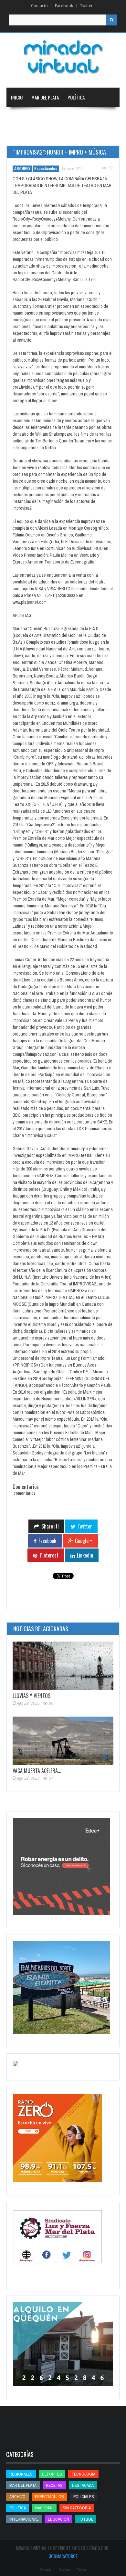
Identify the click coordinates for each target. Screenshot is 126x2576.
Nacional (51, 117)
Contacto (39, 6)
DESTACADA (83, 2485)
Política (76, 97)
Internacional (84, 117)
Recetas (54, 2485)
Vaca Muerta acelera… (37, 1771)
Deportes (50, 136)
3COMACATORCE (63, 2556)
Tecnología (86, 136)
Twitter (86, 6)
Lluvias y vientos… (33, 1696)
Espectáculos (46, 169)
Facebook (64, 6)
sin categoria (77, 2508)
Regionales (22, 117)
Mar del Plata (45, 97)
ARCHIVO (22, 169)
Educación (21, 136)
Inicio (17, 97)
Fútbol (86, 2519)
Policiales (84, 2497)
